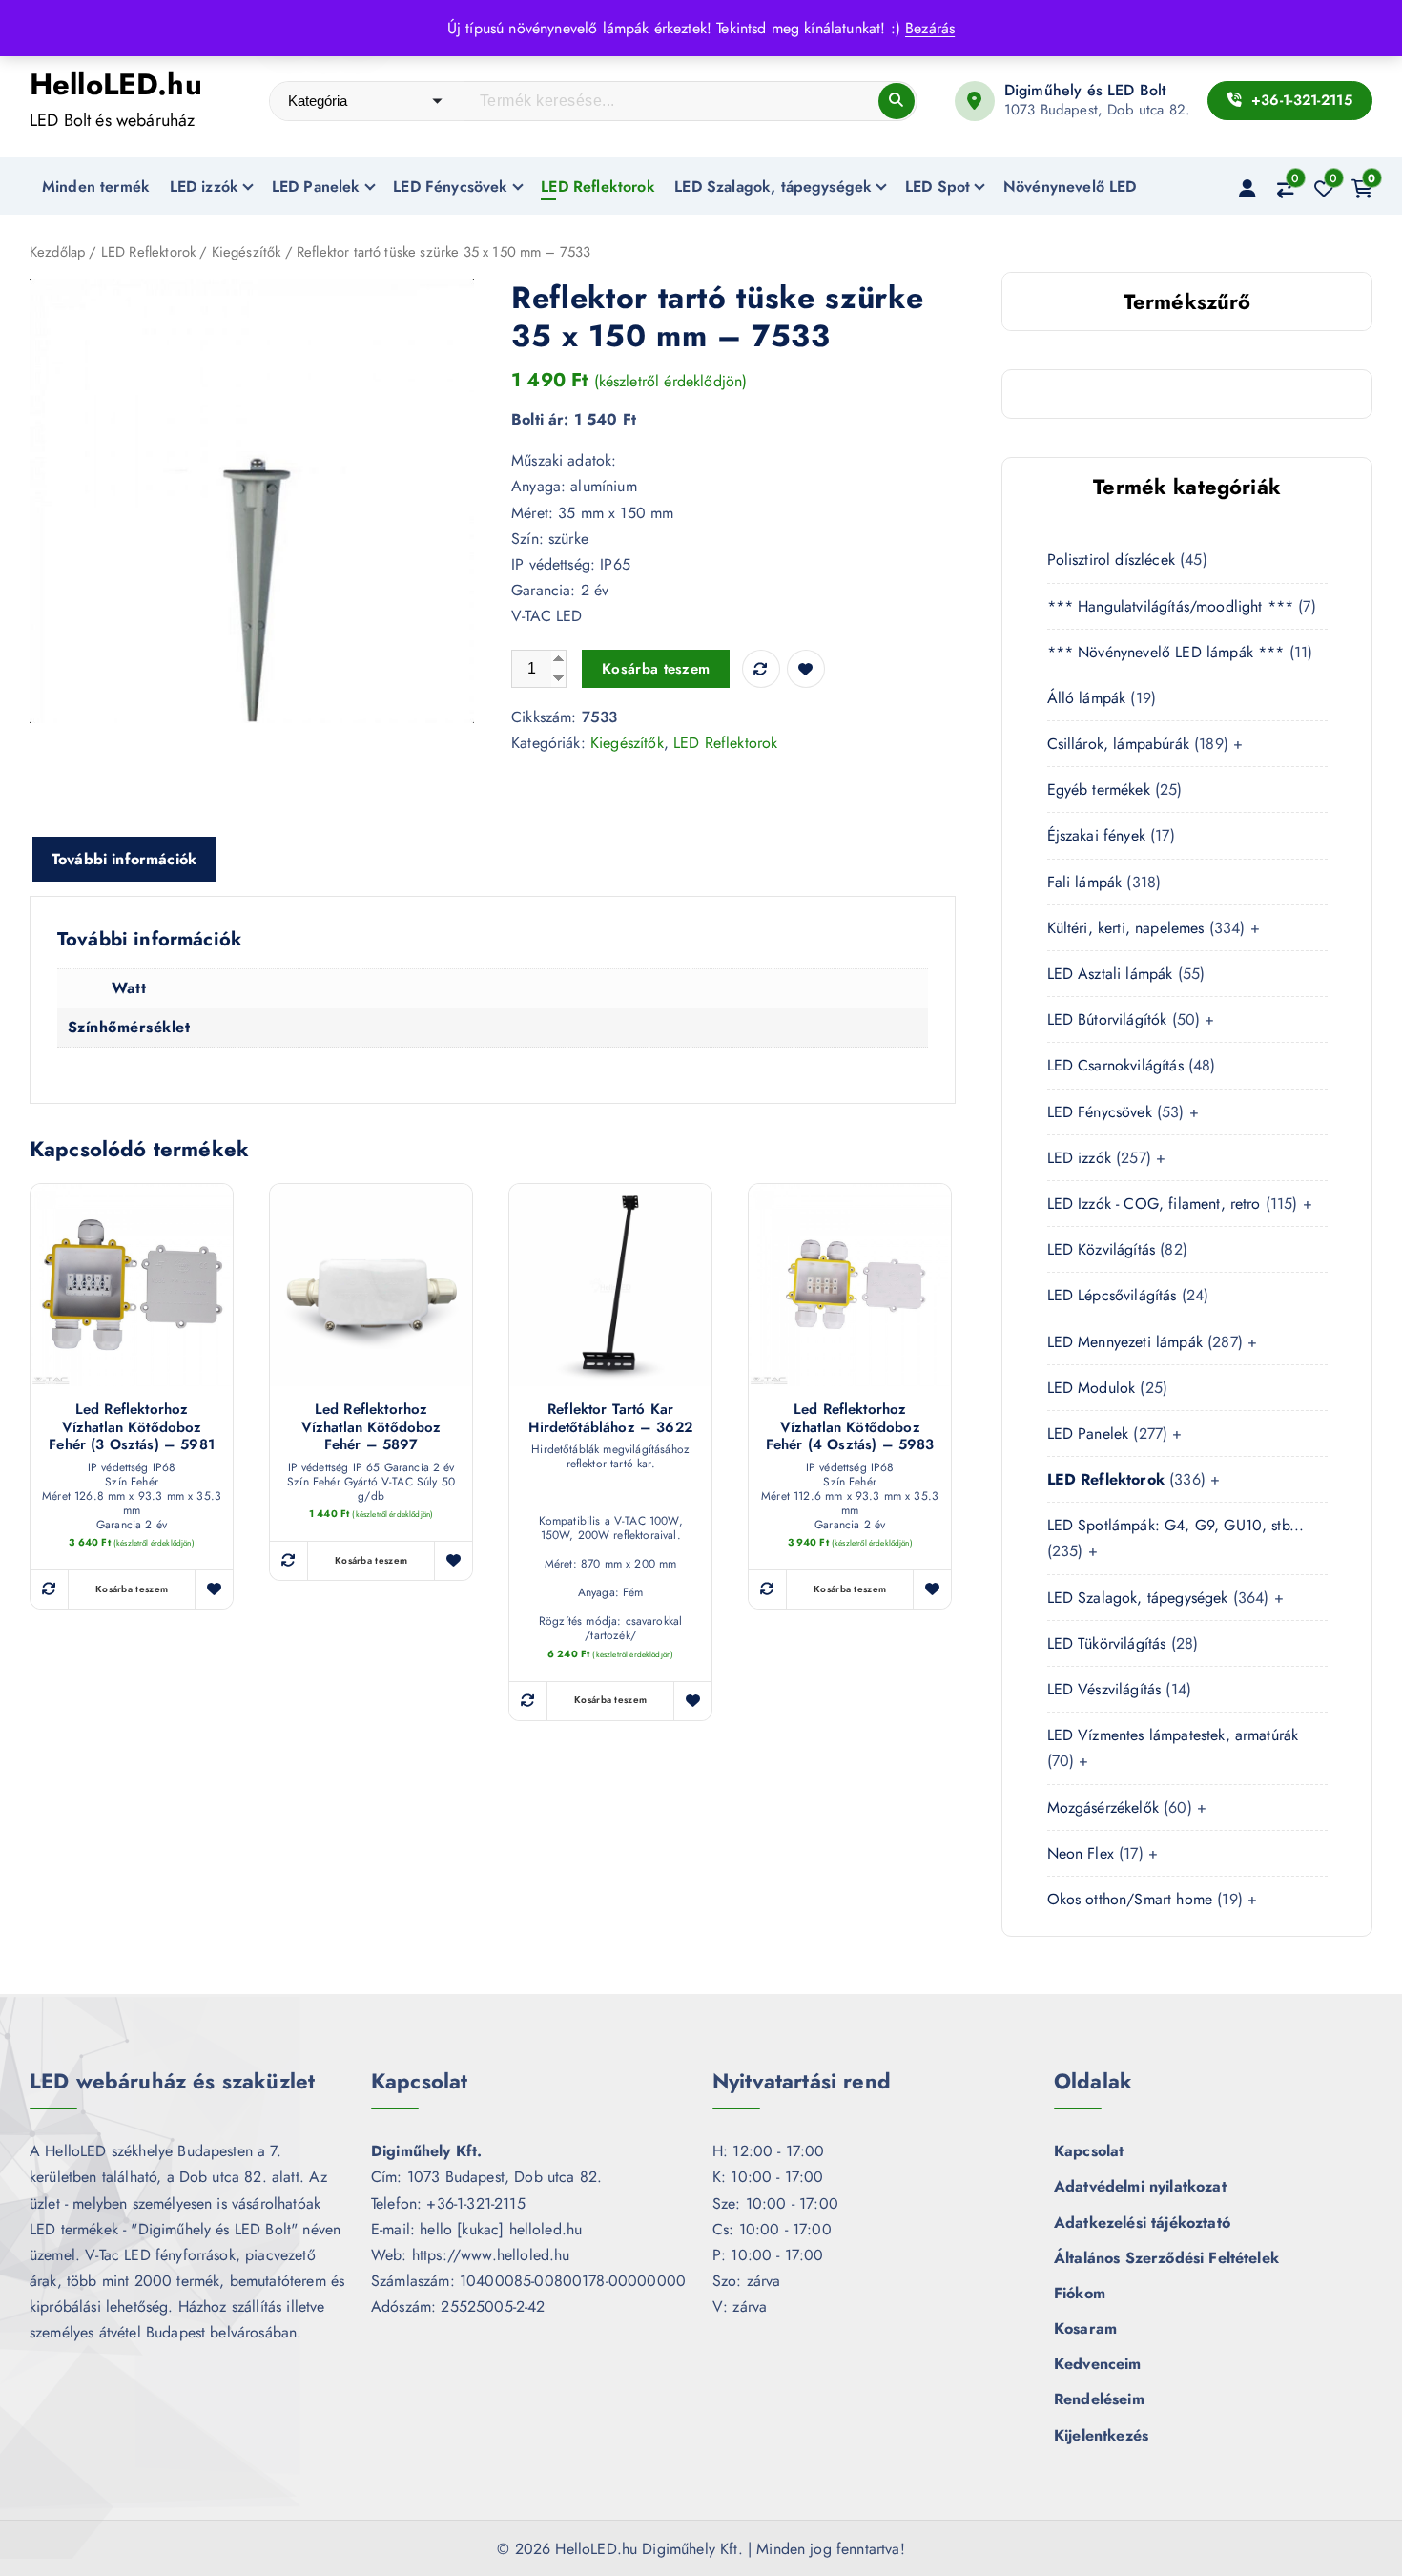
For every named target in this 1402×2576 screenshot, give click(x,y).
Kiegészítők (247, 252)
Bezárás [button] (930, 28)
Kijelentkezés (1101, 2435)
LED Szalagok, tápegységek (773, 187)
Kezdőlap (57, 252)
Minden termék (96, 187)
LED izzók (204, 187)
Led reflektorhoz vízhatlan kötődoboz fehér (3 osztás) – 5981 (132, 1427)
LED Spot (938, 187)
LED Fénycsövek (450, 187)
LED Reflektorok (598, 187)
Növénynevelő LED (1070, 187)
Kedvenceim (1098, 2364)
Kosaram (1085, 2328)
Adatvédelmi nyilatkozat (1140, 2186)
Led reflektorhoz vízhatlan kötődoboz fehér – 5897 (371, 1427)
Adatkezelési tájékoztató (1142, 2223)
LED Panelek (316, 187)
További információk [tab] (124, 859)
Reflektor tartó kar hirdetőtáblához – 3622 (610, 1419)
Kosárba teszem (656, 669)
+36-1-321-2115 (1299, 100)
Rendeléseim (1099, 2399)
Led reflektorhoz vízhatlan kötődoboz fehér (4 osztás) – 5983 (850, 1427)
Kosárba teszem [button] (132, 1589)
